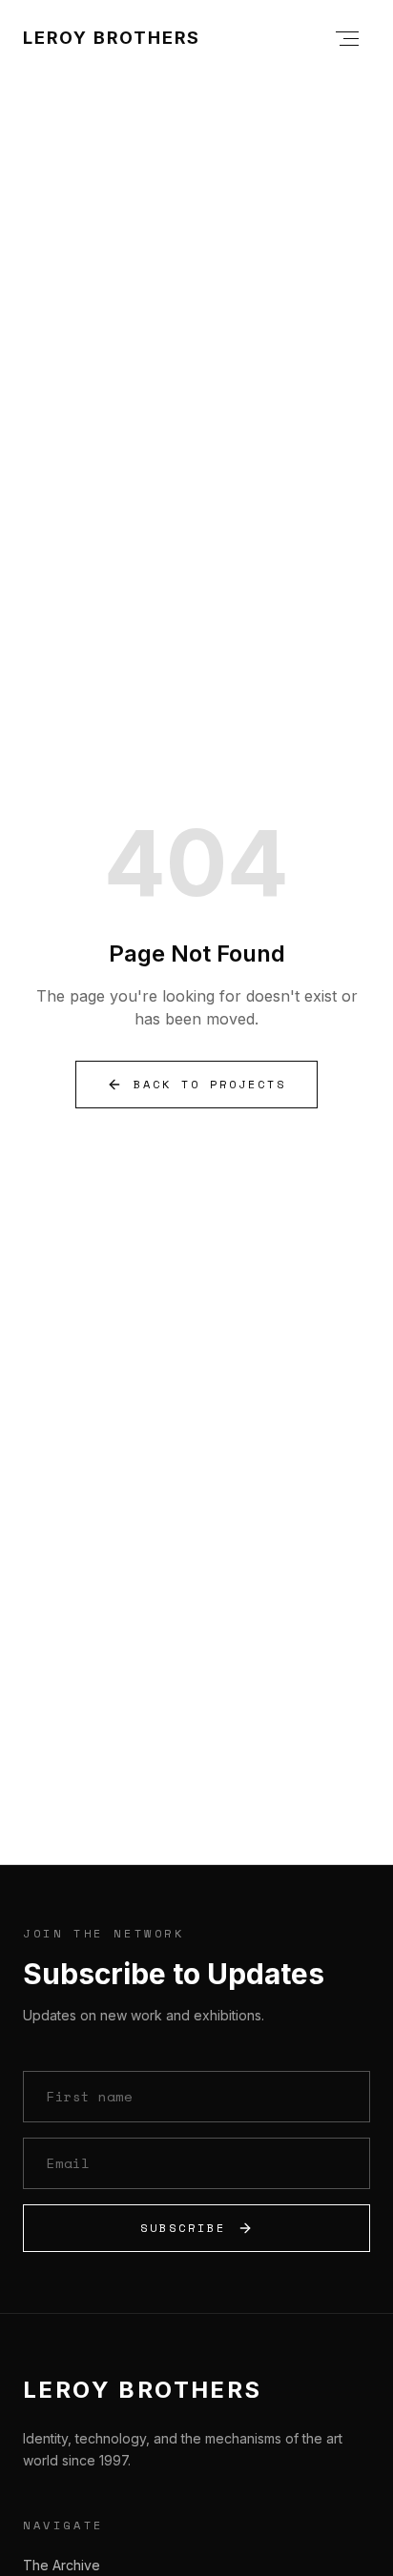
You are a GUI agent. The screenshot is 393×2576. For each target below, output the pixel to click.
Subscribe (183, 2228)
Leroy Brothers (112, 38)
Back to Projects (210, 1084)
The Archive (62, 2565)
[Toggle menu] (347, 38)
